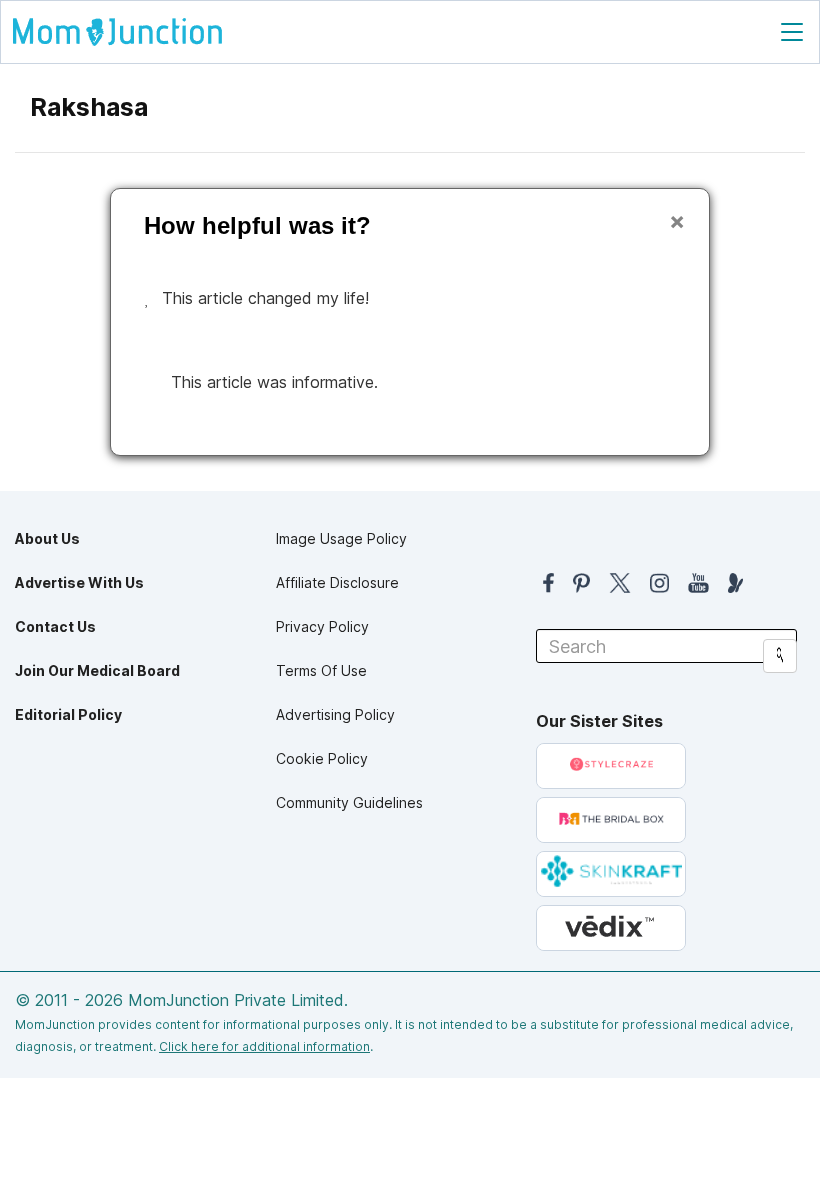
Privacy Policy (322, 626)
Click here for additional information (264, 1046)
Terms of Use (321, 670)
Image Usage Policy (341, 538)
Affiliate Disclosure (337, 582)
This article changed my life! (265, 298)
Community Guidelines (349, 802)
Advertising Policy (335, 714)
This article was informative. (274, 382)
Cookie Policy (322, 758)
